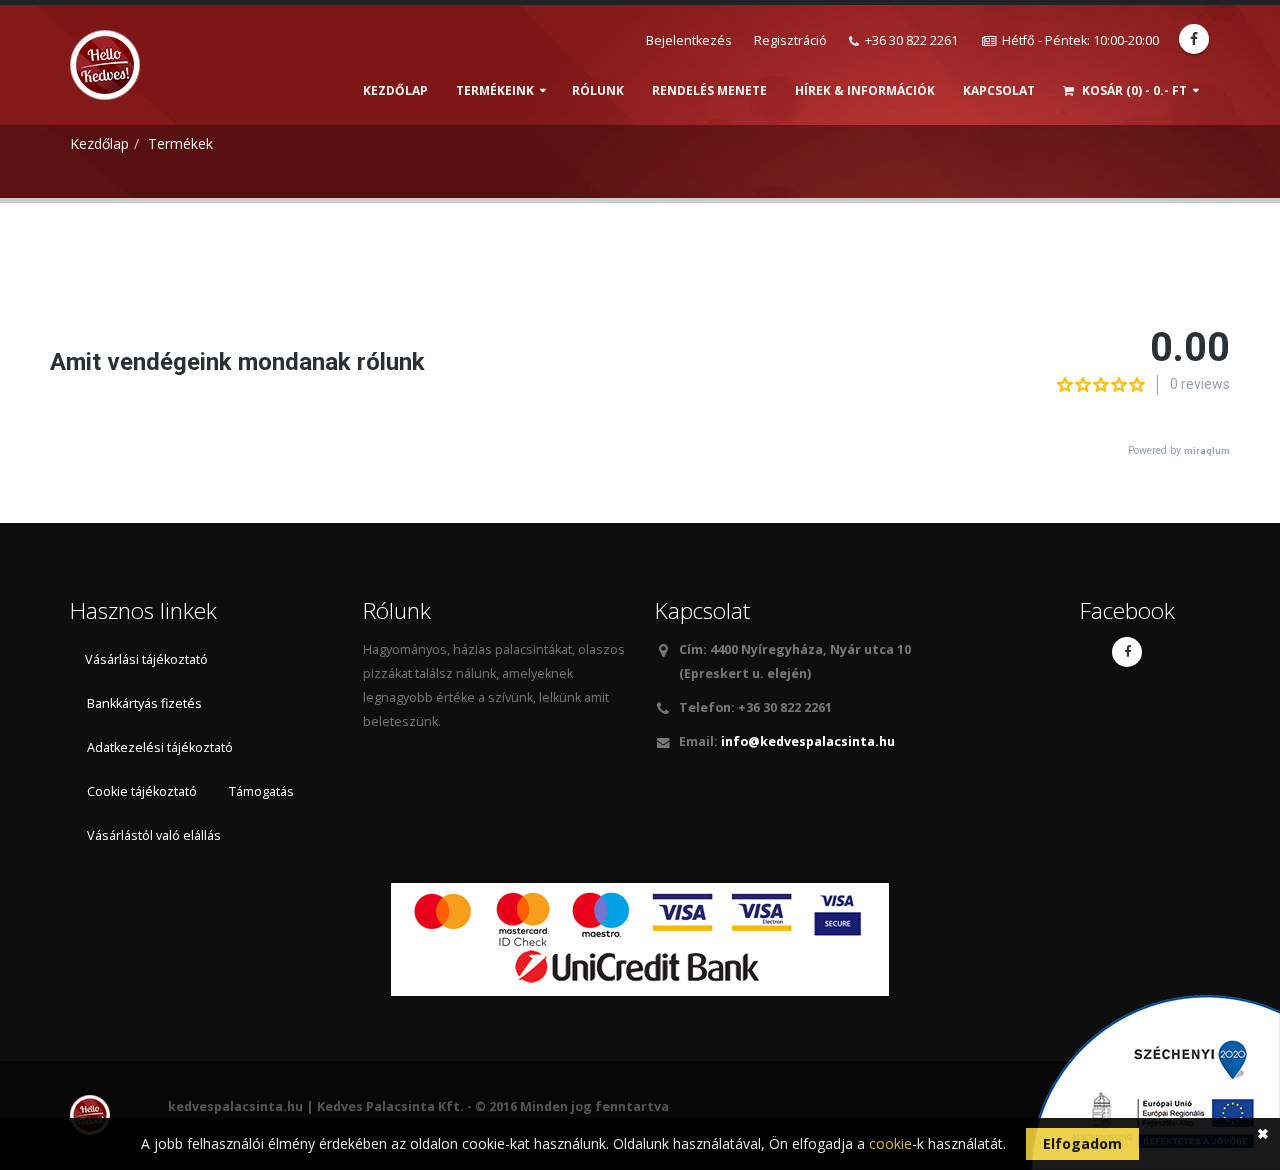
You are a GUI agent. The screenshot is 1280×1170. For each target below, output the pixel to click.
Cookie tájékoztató (142, 791)
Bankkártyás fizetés (144, 703)
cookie (890, 1143)
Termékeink (495, 90)
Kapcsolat (999, 90)
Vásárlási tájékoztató (146, 659)
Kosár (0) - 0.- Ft (1133, 90)
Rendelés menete (709, 90)
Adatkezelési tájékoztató (160, 747)
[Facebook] (1194, 39)
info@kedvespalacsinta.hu (806, 741)
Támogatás (261, 791)
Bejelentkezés (689, 40)
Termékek (180, 143)
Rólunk (598, 90)
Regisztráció (790, 40)
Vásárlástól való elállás (154, 835)
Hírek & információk (865, 90)
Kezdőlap (395, 90)
